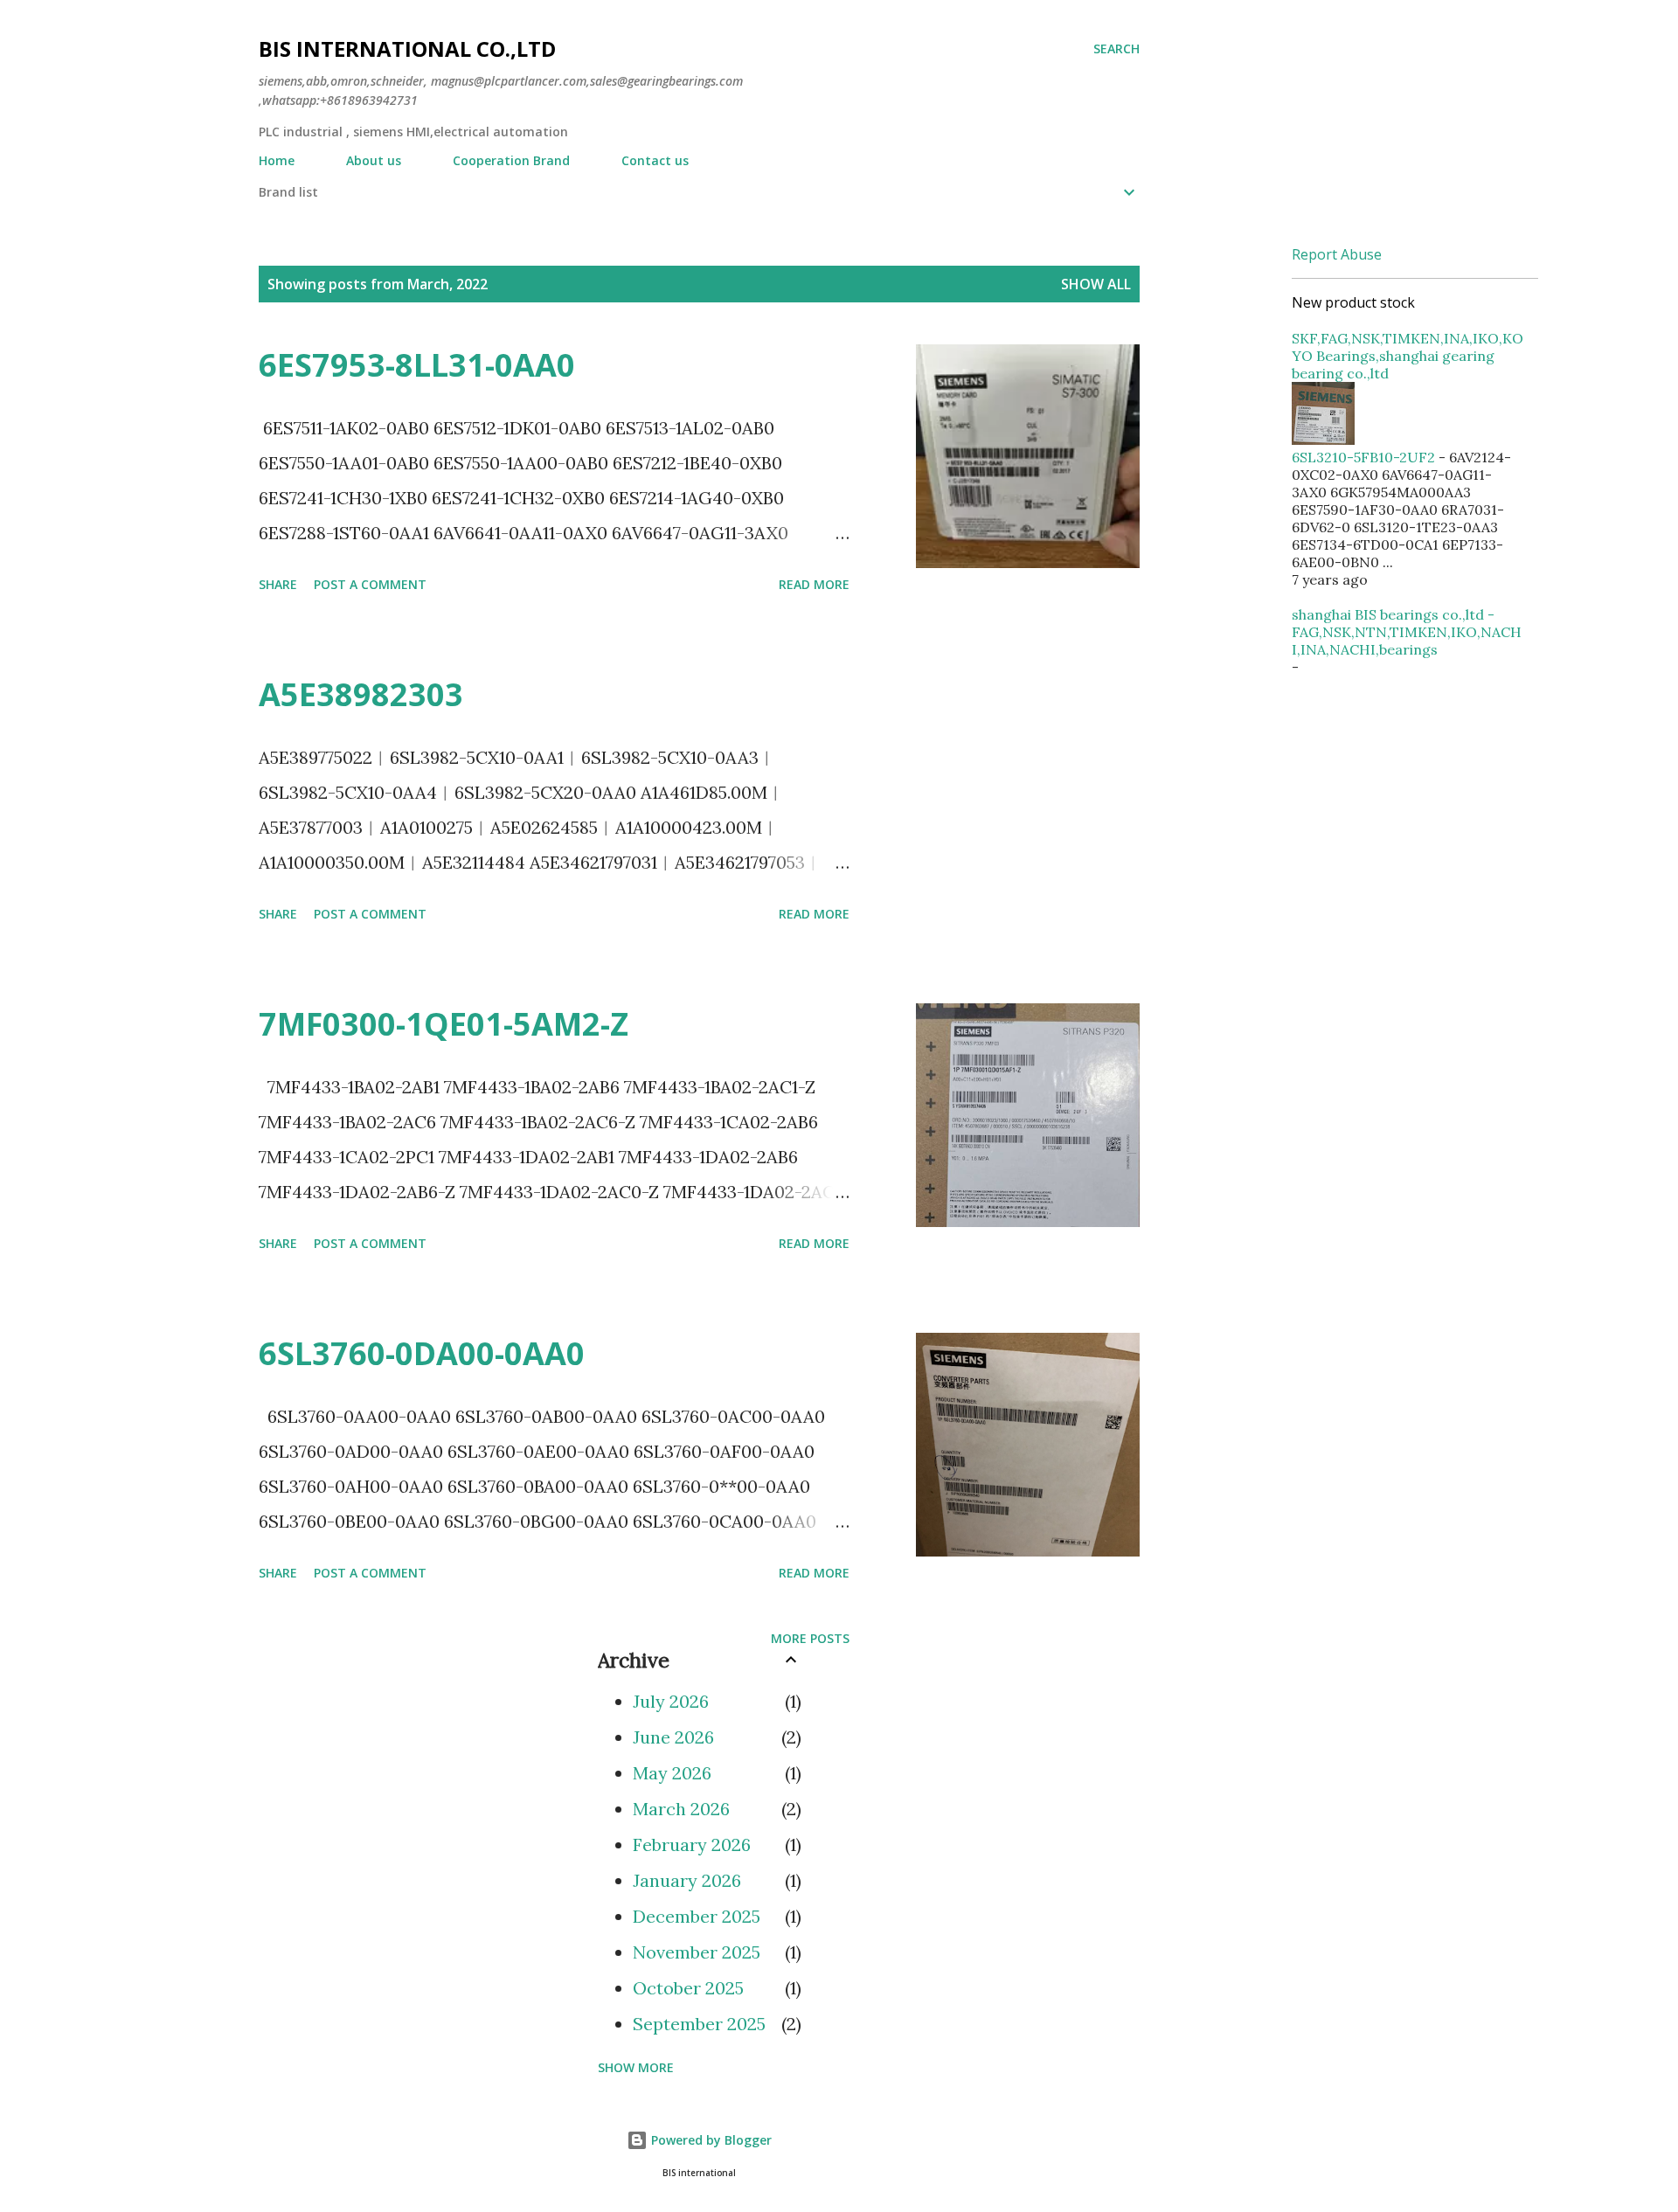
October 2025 (688, 1988)
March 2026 (681, 1809)
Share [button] (278, 584)
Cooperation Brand (511, 160)
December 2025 (697, 1916)
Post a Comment (370, 584)
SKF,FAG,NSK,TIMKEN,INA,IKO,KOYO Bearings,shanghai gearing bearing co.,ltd (1408, 356)
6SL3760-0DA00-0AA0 (422, 1353)
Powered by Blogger (710, 2140)
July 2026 (671, 1701)
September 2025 (699, 2024)
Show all (1096, 284)
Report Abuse (1337, 254)
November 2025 (697, 1952)
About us (374, 160)
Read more (814, 584)
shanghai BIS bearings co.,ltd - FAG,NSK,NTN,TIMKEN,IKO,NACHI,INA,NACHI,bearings (1407, 632)
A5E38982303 (361, 694)
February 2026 (692, 1844)
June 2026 (673, 1737)
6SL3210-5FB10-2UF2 (1363, 457)
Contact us (655, 160)
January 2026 (687, 1880)
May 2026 (672, 1773)
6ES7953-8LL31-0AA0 (417, 365)
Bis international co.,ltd (407, 49)
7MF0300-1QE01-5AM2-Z (444, 1024)
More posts (810, 1638)
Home (277, 160)
